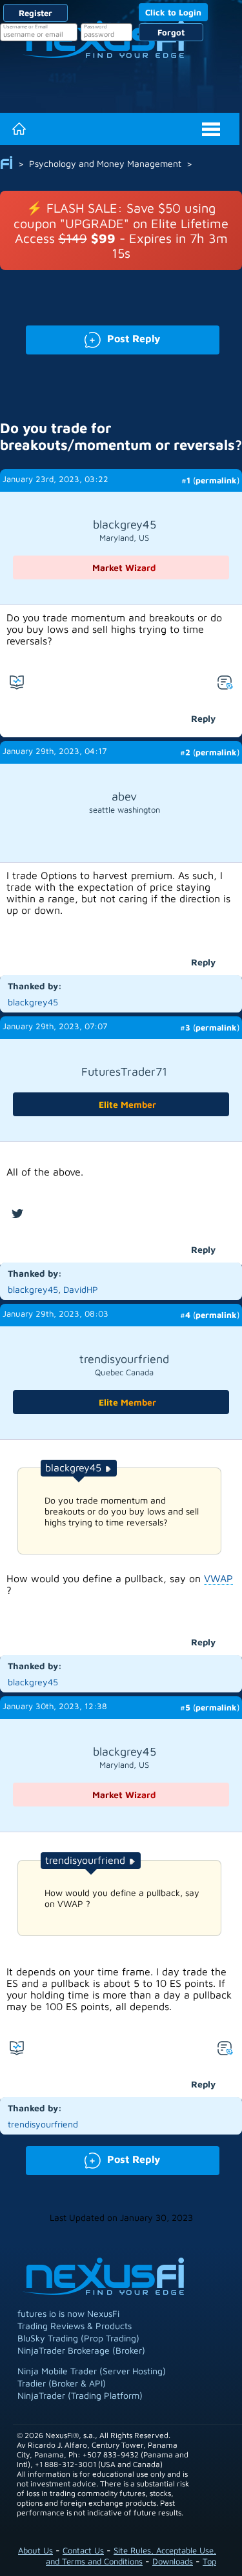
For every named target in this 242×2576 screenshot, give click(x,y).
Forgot (171, 32)
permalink (216, 480)
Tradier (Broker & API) (62, 2383)
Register (35, 13)
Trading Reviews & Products (75, 2326)
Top (209, 2561)
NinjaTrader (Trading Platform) (80, 2395)
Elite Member (127, 1104)
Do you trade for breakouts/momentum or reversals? (121, 436)
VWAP (218, 1578)
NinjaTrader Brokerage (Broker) (81, 2350)
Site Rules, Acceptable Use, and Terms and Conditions (131, 2556)
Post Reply (93, 337)
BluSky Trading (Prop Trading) (78, 2338)
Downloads (173, 2561)
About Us (35, 2550)
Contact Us (83, 2550)
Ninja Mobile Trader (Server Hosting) (92, 2371)
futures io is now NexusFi (68, 2313)
